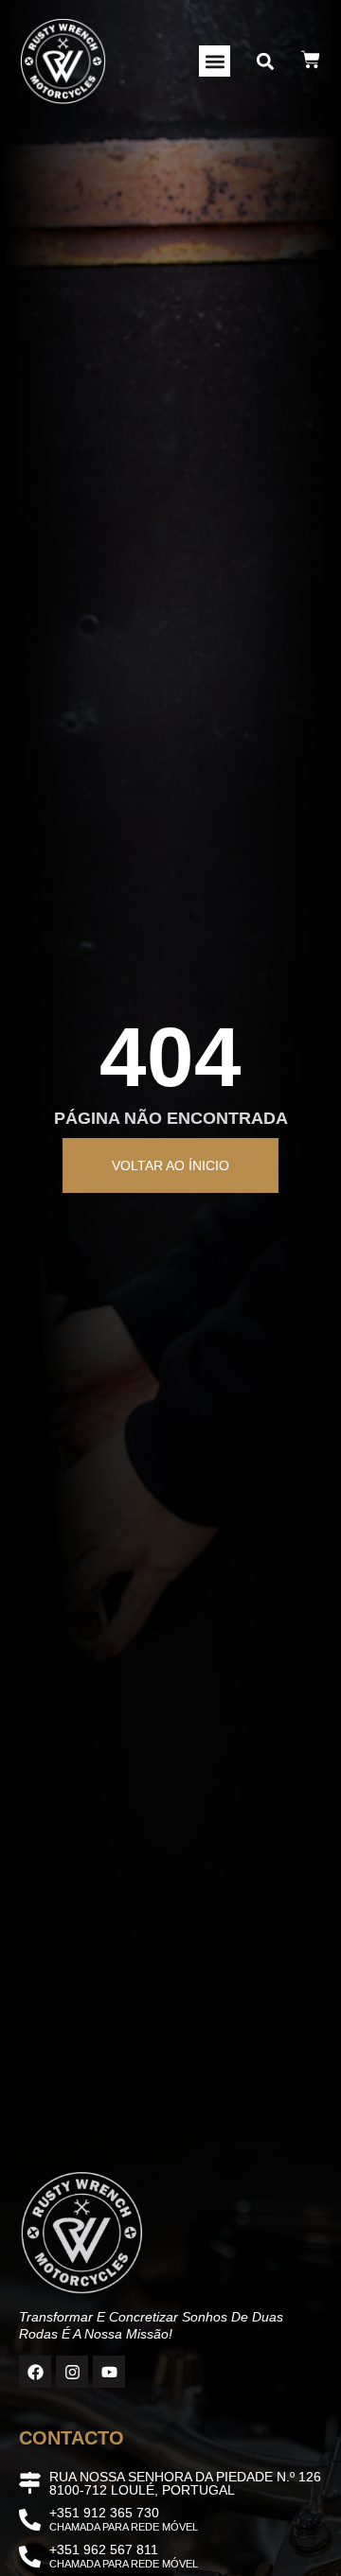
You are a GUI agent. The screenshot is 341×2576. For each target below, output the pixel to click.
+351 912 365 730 (104, 2513)
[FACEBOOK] (35, 2372)
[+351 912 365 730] (30, 2520)
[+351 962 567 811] (30, 2557)
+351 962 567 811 (104, 2550)
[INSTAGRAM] (72, 2372)
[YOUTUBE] (109, 2372)
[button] (215, 61)
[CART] (311, 60)
